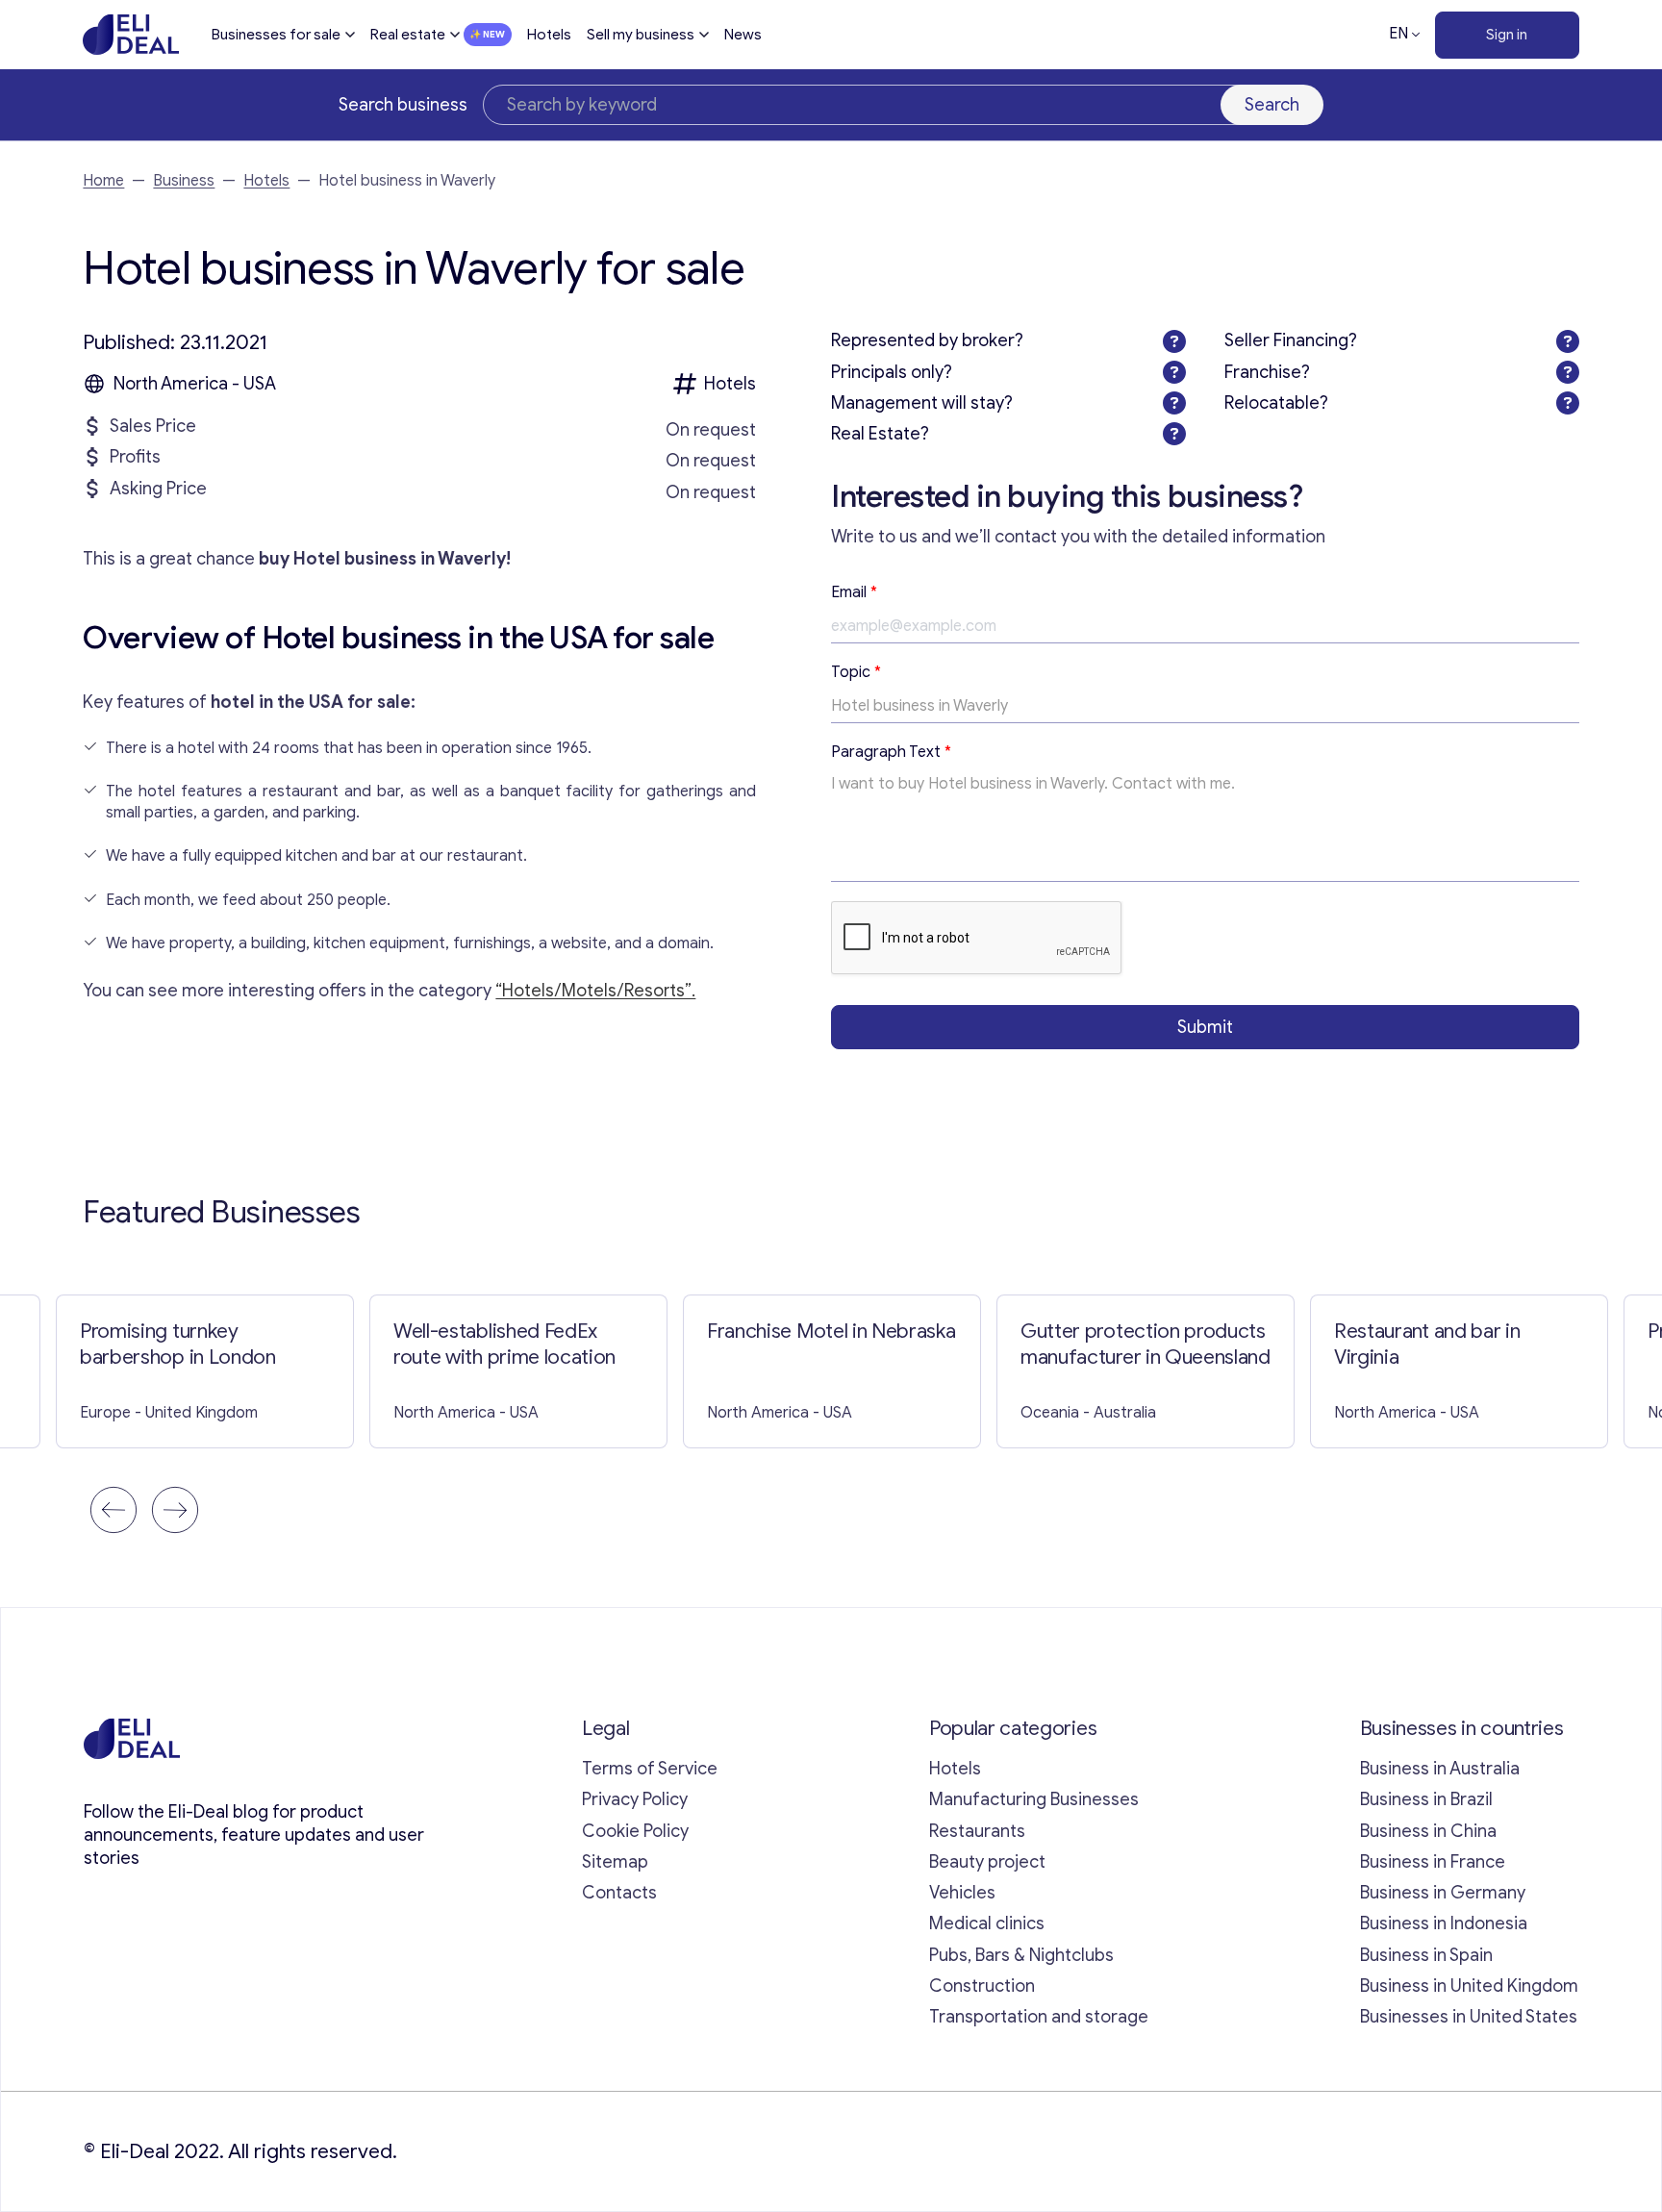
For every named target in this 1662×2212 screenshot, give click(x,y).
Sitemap (615, 1862)
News (743, 35)
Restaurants (977, 1831)
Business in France (1433, 1862)
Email (854, 592)
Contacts (619, 1893)
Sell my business (641, 35)
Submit (1205, 1027)
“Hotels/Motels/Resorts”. (595, 991)
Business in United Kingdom (1469, 1986)
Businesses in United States (1469, 2017)
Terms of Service (650, 1769)
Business (184, 181)
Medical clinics (987, 1923)
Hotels (549, 35)
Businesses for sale (276, 35)
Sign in (1507, 35)
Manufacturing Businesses (1034, 1799)
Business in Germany (1443, 1893)
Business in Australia (1440, 1769)
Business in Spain (1426, 1955)
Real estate (408, 35)
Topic (856, 672)
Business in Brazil (1426, 1799)
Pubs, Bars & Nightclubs (1021, 1955)
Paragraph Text (891, 752)
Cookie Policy (635, 1831)
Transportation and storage (1039, 2017)
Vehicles (962, 1893)
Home (103, 181)
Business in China (1428, 1831)
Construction (982, 1986)
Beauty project (987, 1862)
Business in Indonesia (1444, 1923)
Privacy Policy (635, 1799)
